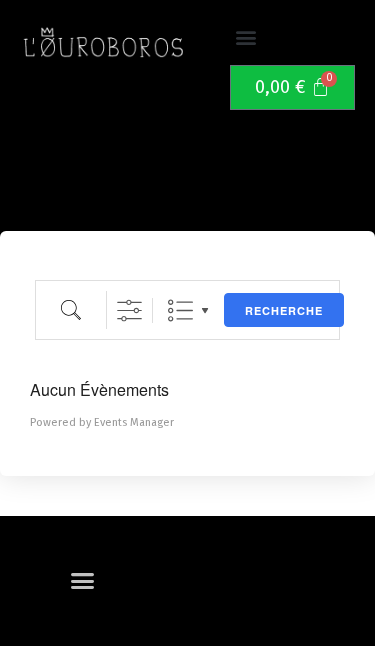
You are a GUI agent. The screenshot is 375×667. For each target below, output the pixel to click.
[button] (246, 37)
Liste (180, 310)
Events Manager (134, 422)
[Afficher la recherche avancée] (129, 310)
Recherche (284, 310)
